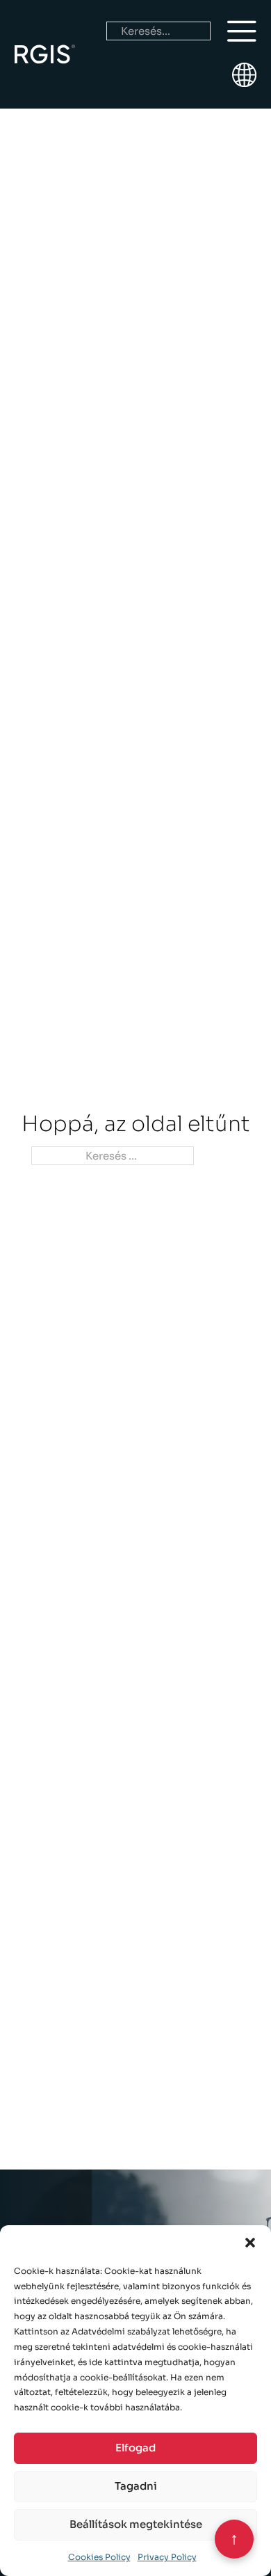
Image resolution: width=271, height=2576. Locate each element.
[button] (250, 2243)
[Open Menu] (242, 31)
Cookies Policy (99, 2557)
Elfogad (135, 2448)
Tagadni (136, 2486)
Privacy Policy (167, 2557)
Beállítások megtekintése (136, 2524)
